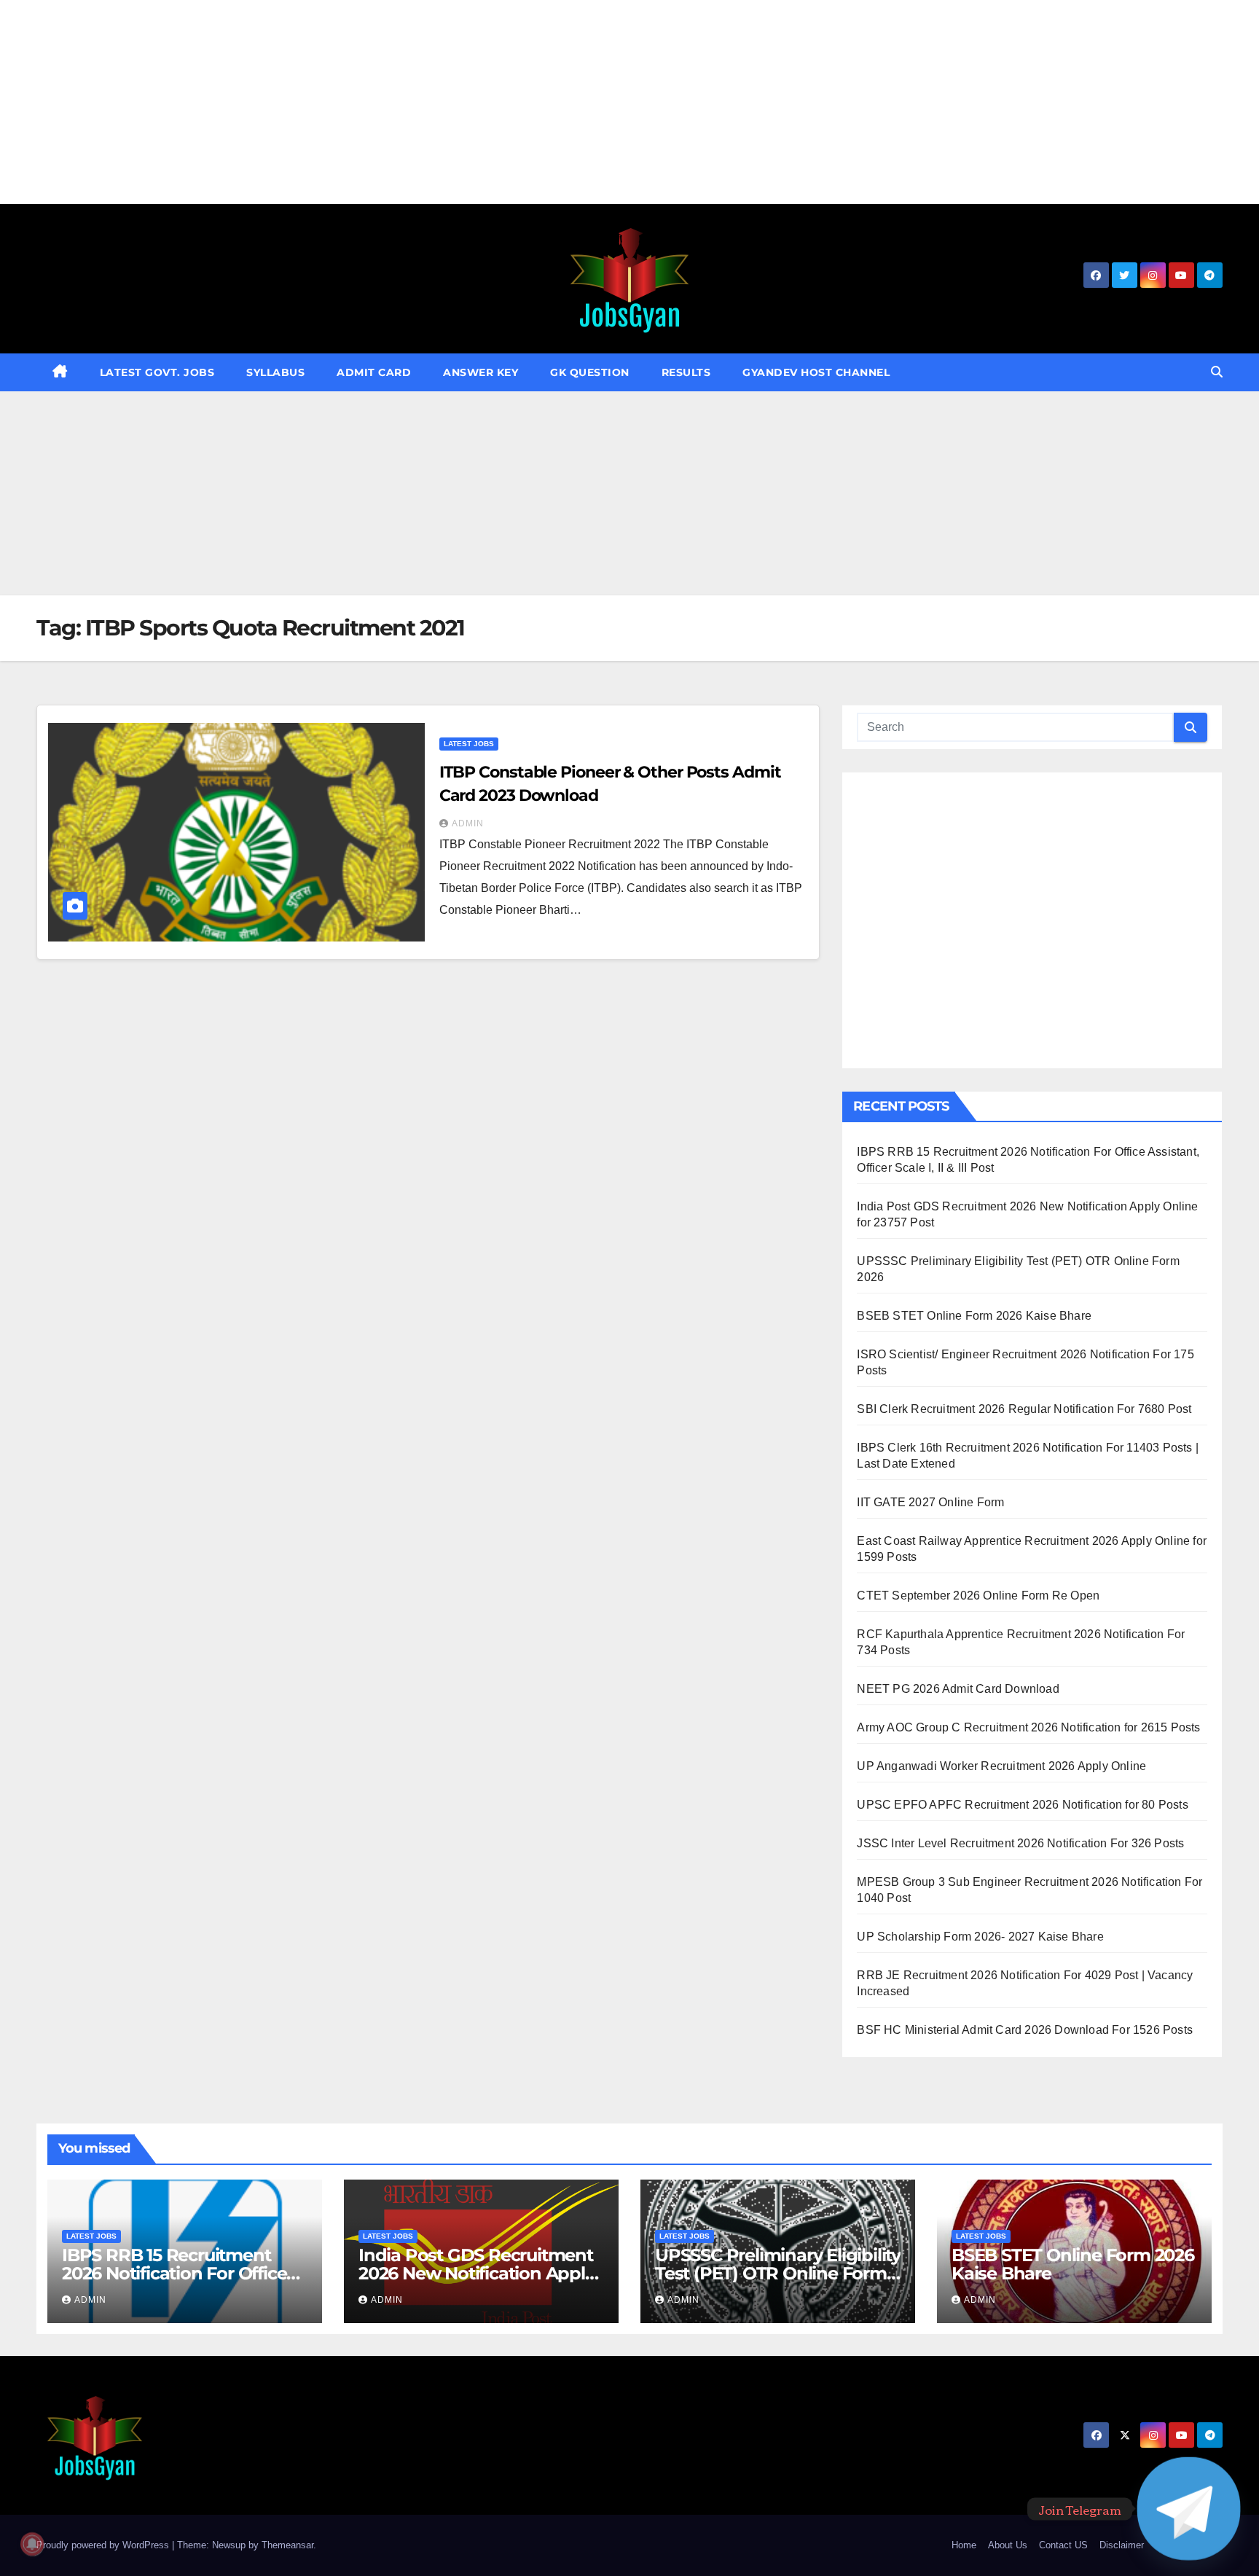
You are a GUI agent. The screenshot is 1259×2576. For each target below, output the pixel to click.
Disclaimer (1122, 2545)
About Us (1008, 2545)
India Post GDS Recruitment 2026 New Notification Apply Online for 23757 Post (476, 2273)
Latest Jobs (469, 744)
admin (468, 823)
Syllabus (275, 372)
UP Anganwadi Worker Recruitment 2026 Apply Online (1001, 1766)
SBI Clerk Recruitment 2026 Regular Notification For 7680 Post (1024, 1409)
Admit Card (374, 372)
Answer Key (481, 372)
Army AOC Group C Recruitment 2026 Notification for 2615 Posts (1028, 1727)
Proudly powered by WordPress (104, 2545)
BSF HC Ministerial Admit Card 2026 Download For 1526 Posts (1025, 2030)
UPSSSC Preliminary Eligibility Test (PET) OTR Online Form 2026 (778, 2273)
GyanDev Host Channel (816, 372)
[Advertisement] (437, 102)
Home (964, 2545)
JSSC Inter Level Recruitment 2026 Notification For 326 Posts (1020, 1843)
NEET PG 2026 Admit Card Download (958, 1689)
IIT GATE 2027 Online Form (930, 1502)
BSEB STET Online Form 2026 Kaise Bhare (974, 1316)
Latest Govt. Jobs (157, 372)
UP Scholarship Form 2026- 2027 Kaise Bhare (980, 1937)
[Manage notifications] (32, 2544)
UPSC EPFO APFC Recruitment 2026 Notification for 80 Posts (1022, 1805)
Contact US (1063, 2545)
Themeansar (287, 2545)
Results (686, 372)
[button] (1217, 372)
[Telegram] (1189, 2509)
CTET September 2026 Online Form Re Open (978, 1596)
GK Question (590, 372)
